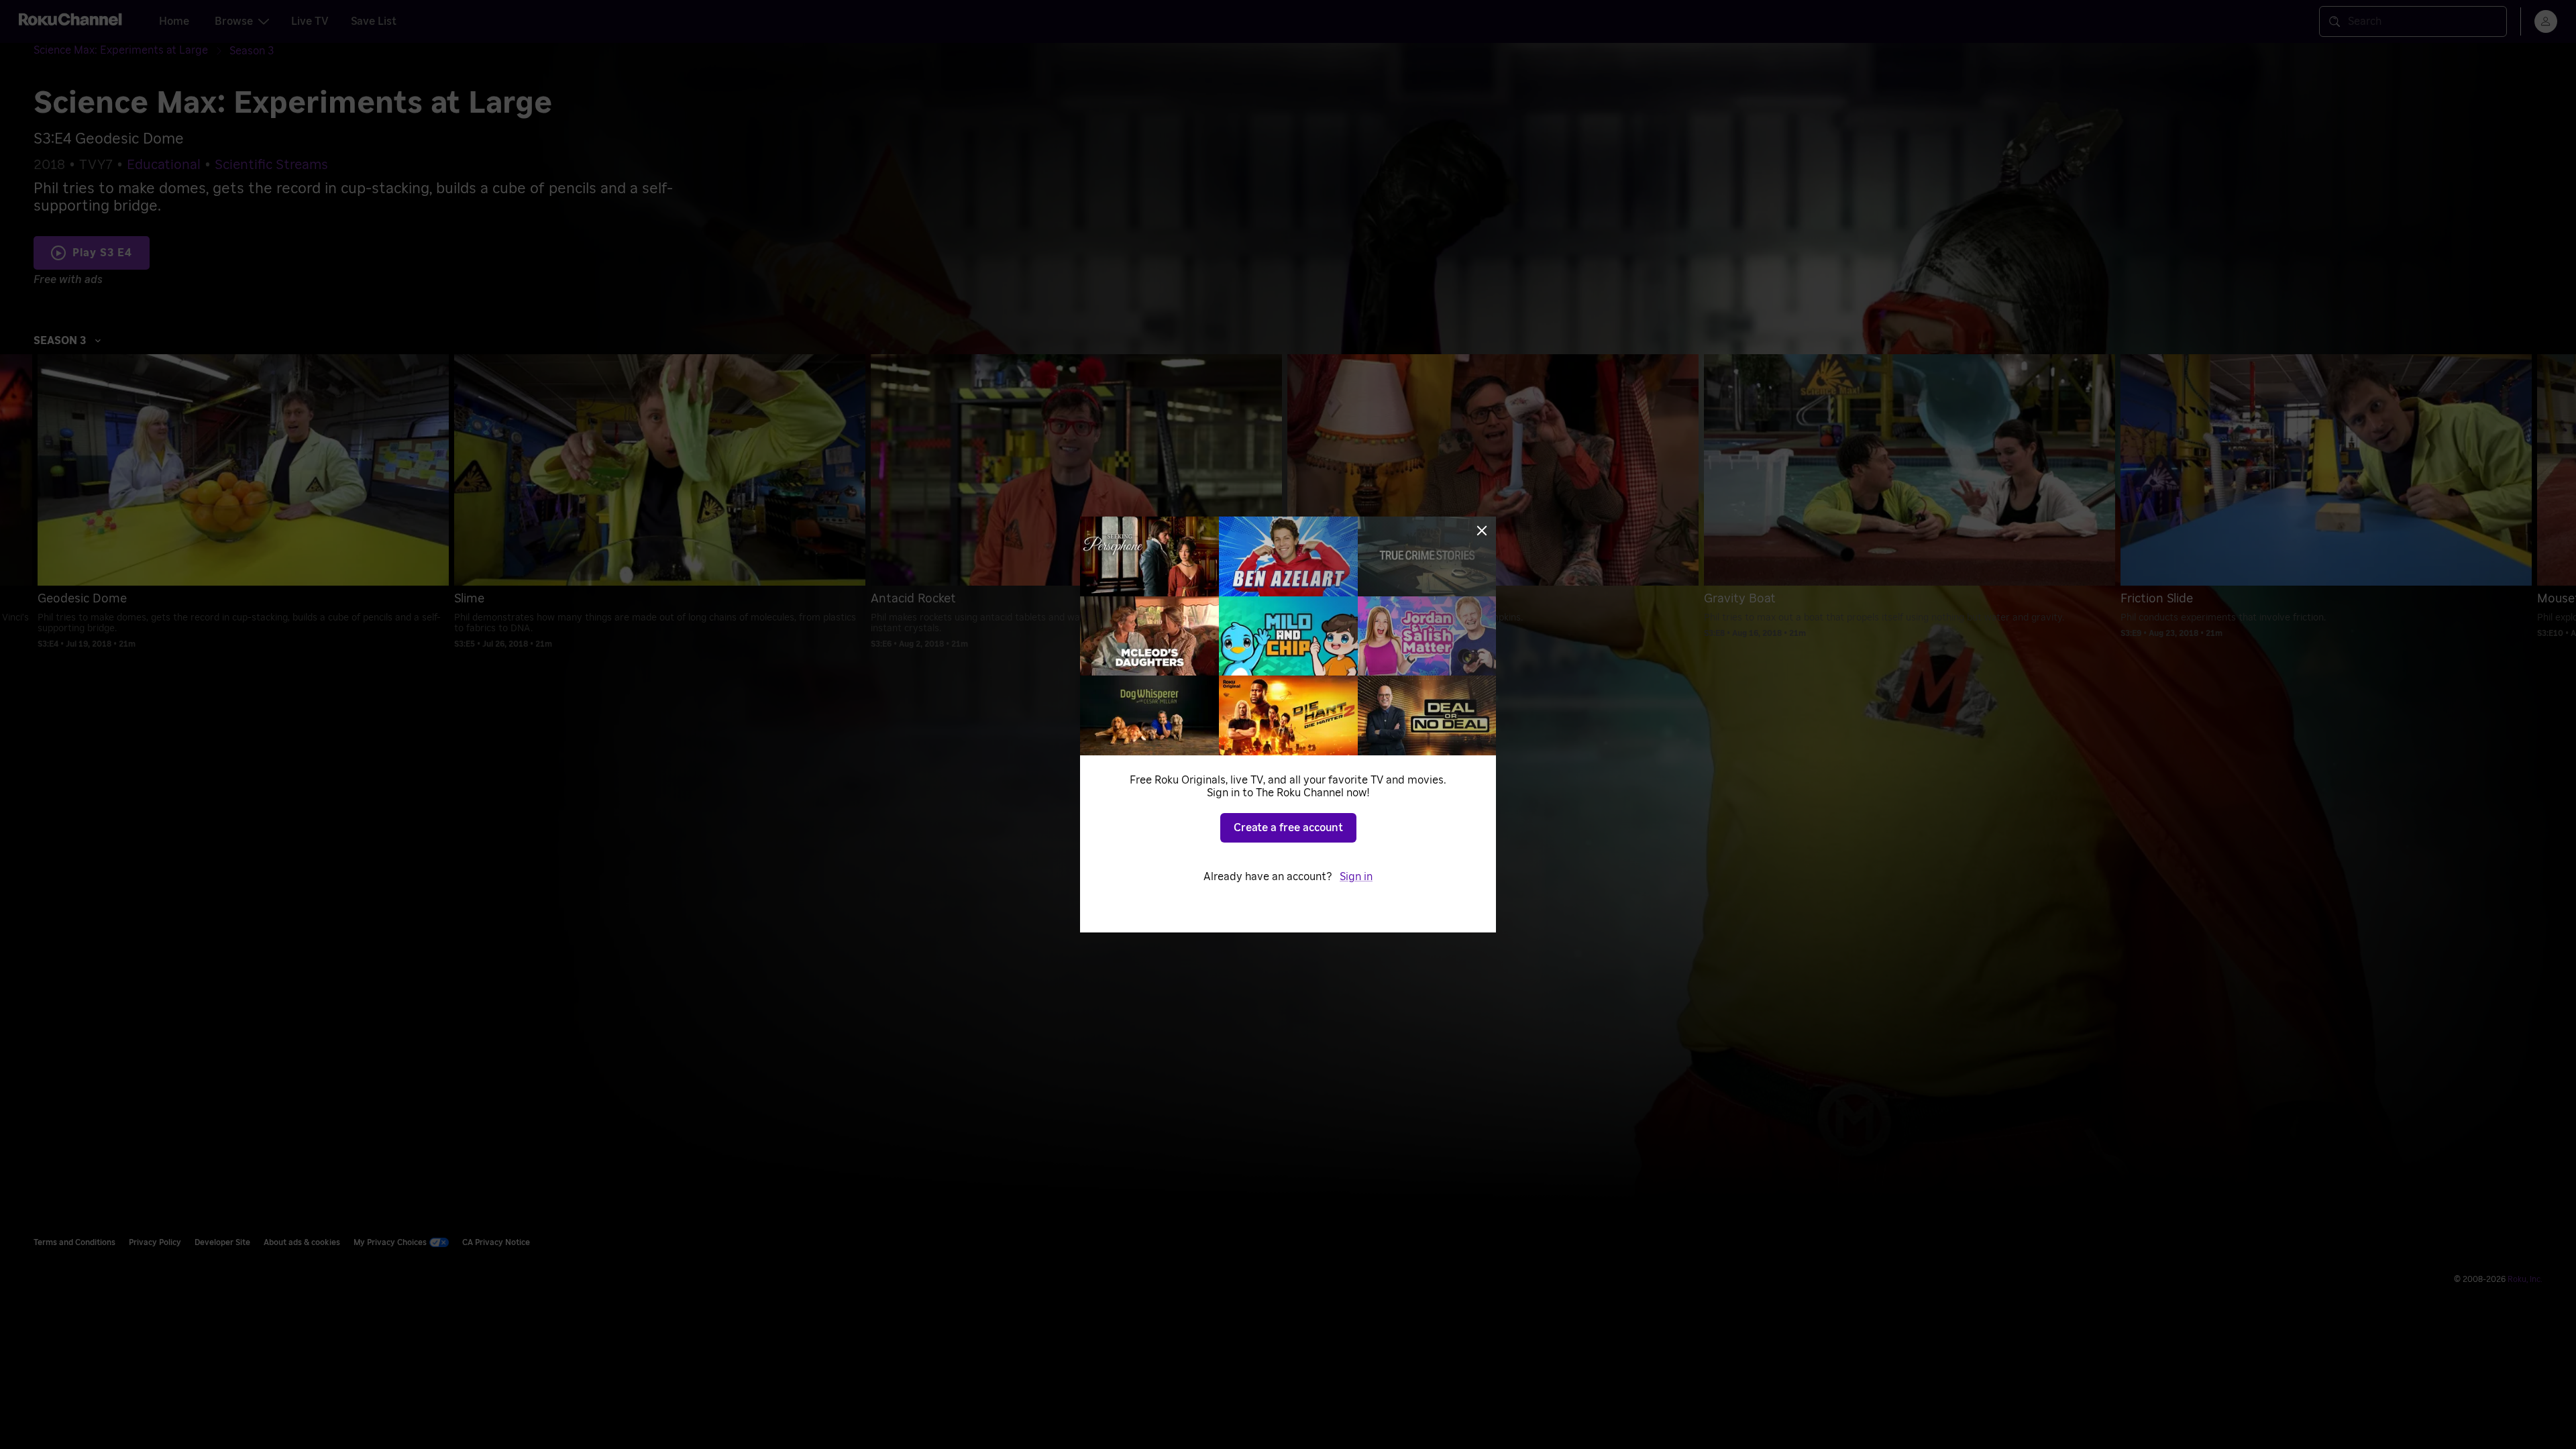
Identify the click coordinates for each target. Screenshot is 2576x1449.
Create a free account (1288, 828)
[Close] (1482, 531)
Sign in (1356, 877)
